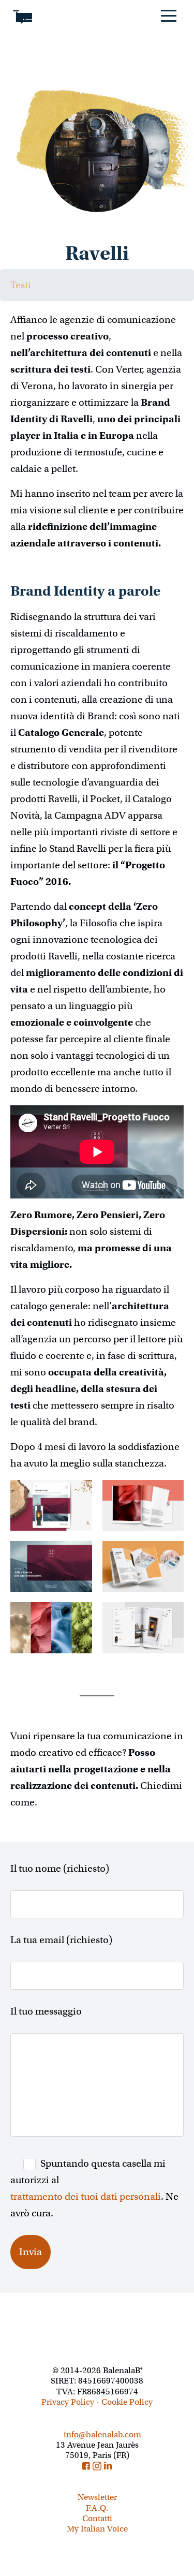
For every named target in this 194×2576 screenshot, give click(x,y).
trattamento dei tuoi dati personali (86, 2196)
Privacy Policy (68, 2402)
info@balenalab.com (101, 2435)
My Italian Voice (97, 2529)
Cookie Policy (127, 2402)
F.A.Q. (97, 2508)
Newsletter (97, 2497)
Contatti (97, 2519)
